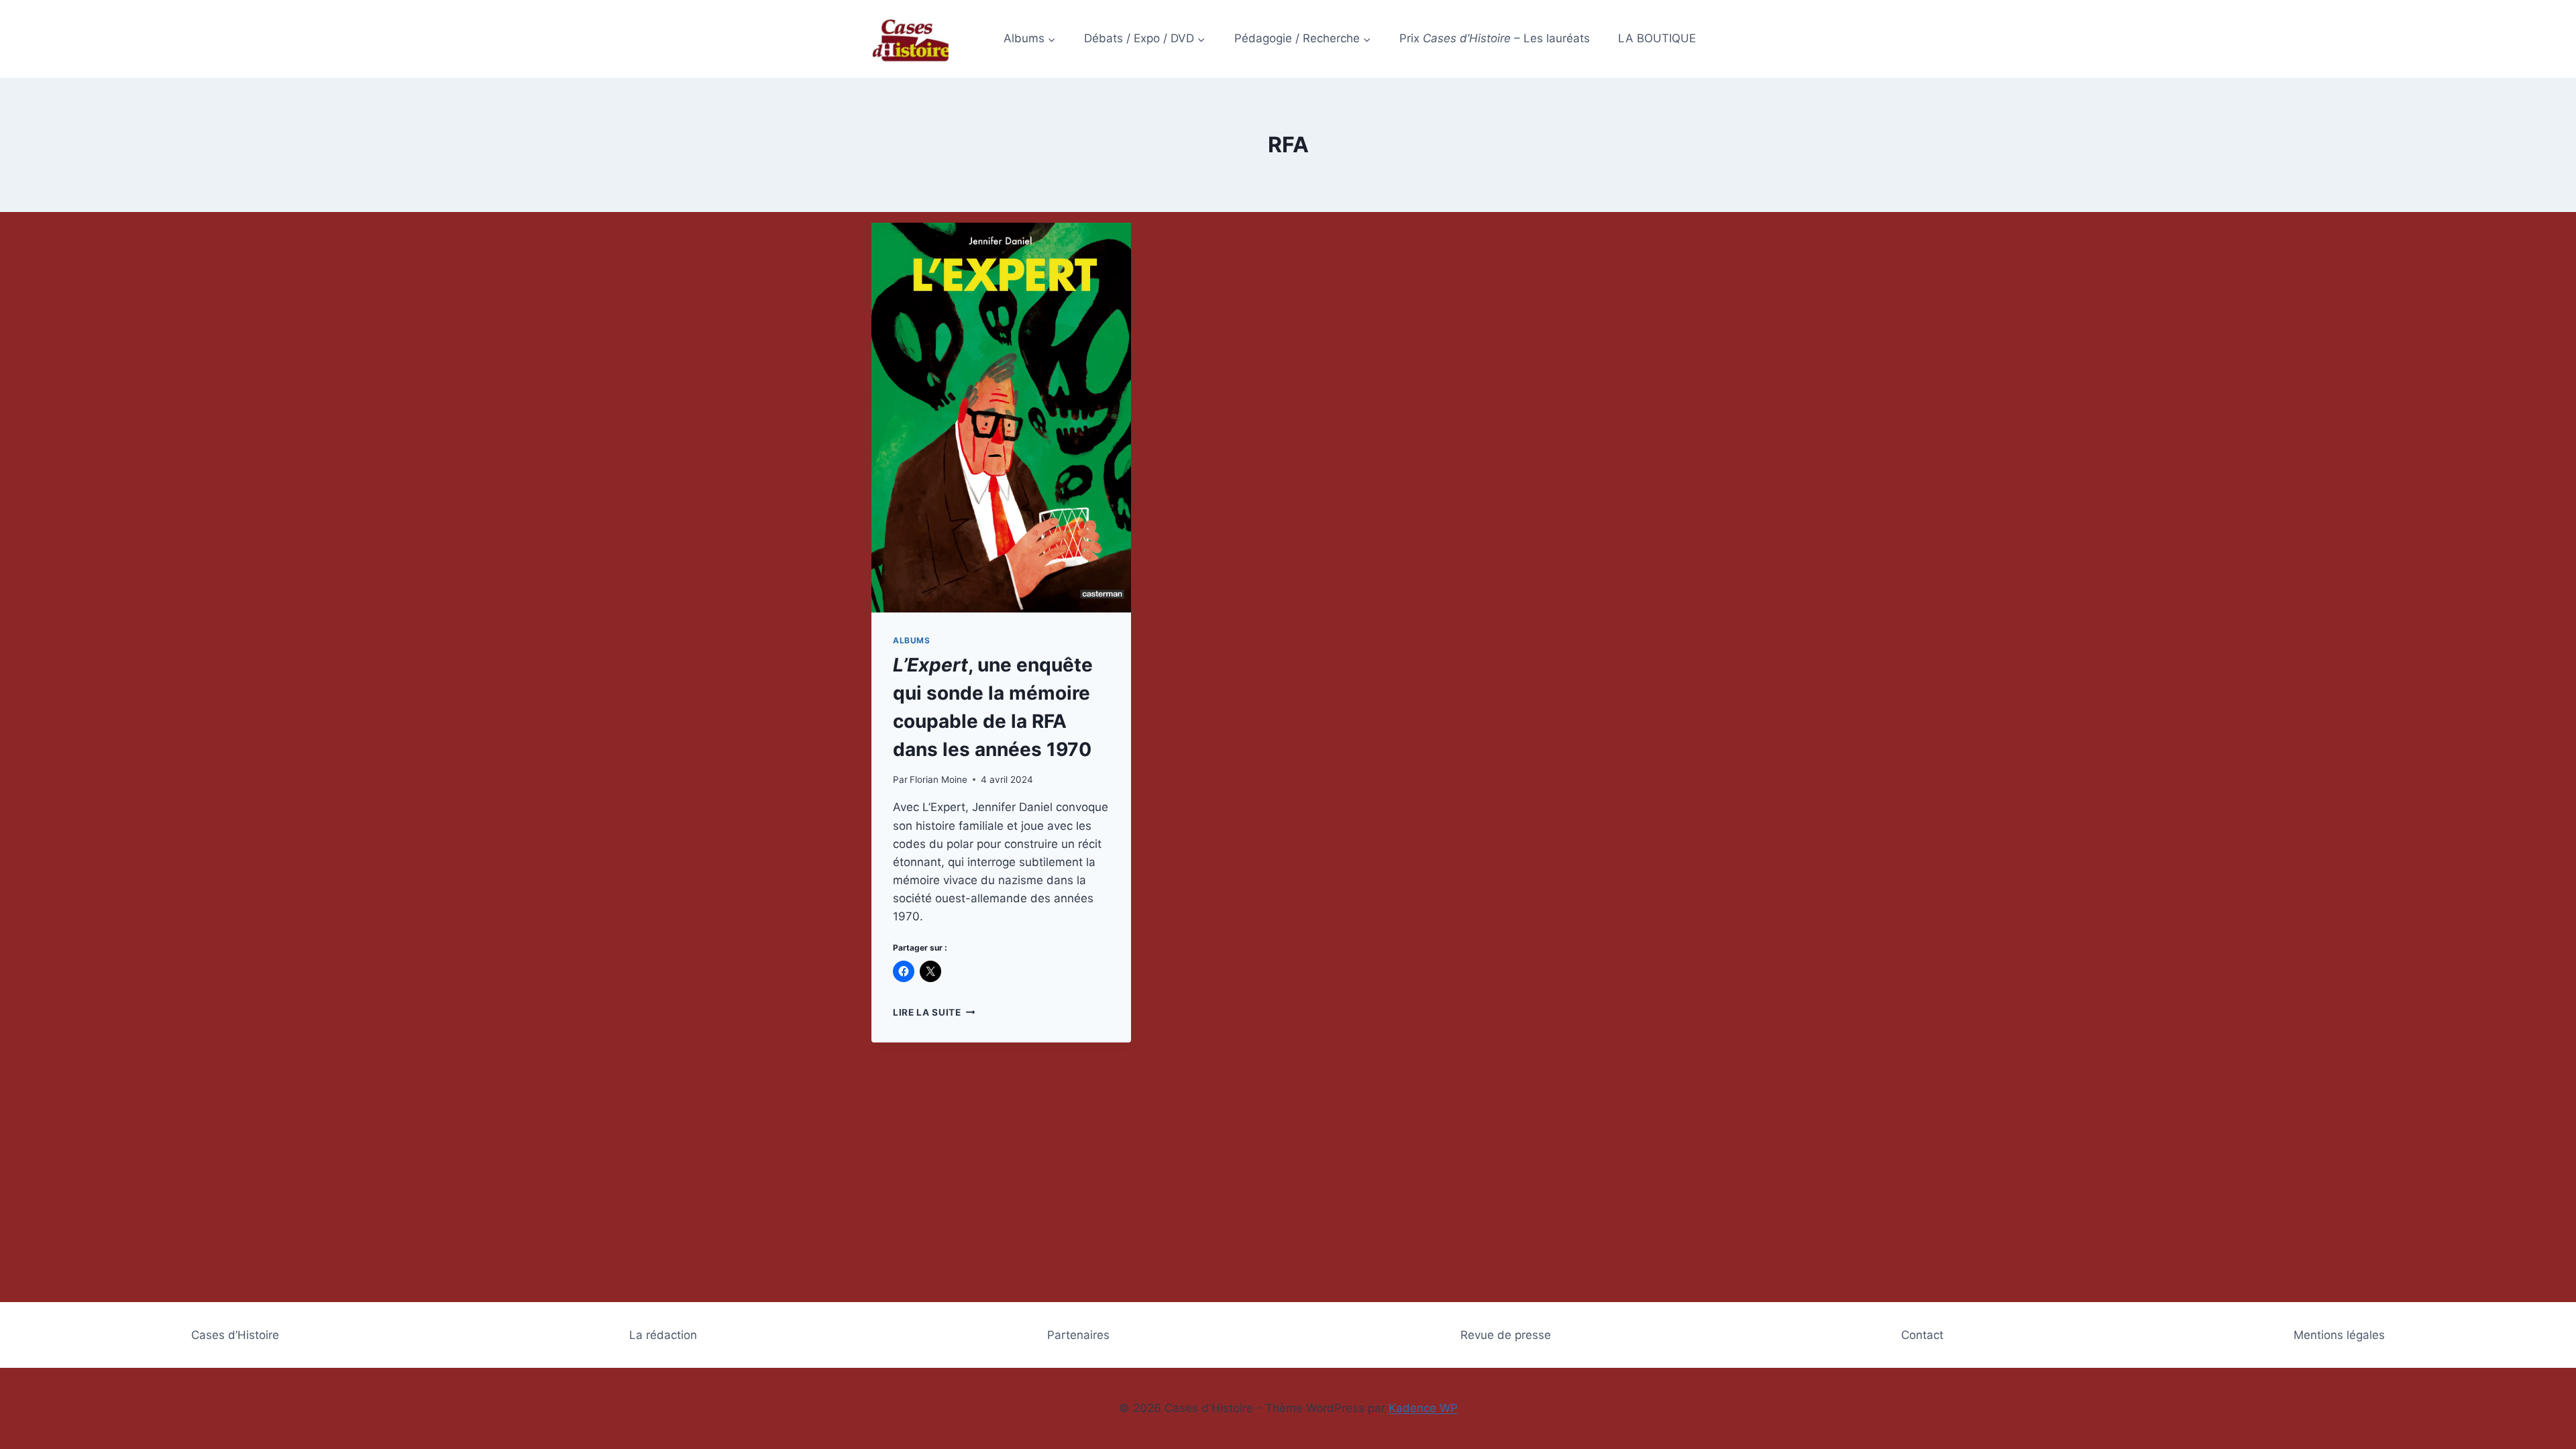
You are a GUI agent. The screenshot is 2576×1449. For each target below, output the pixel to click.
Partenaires (1078, 1335)
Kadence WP (1423, 1408)
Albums (912, 640)
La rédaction (663, 1335)
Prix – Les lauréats (1495, 38)
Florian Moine (938, 780)
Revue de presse (1506, 1335)
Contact (1922, 1335)
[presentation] (1001, 418)
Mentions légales (2339, 1335)
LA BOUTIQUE (1657, 38)
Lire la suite (934, 1012)
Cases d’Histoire (235, 1335)
